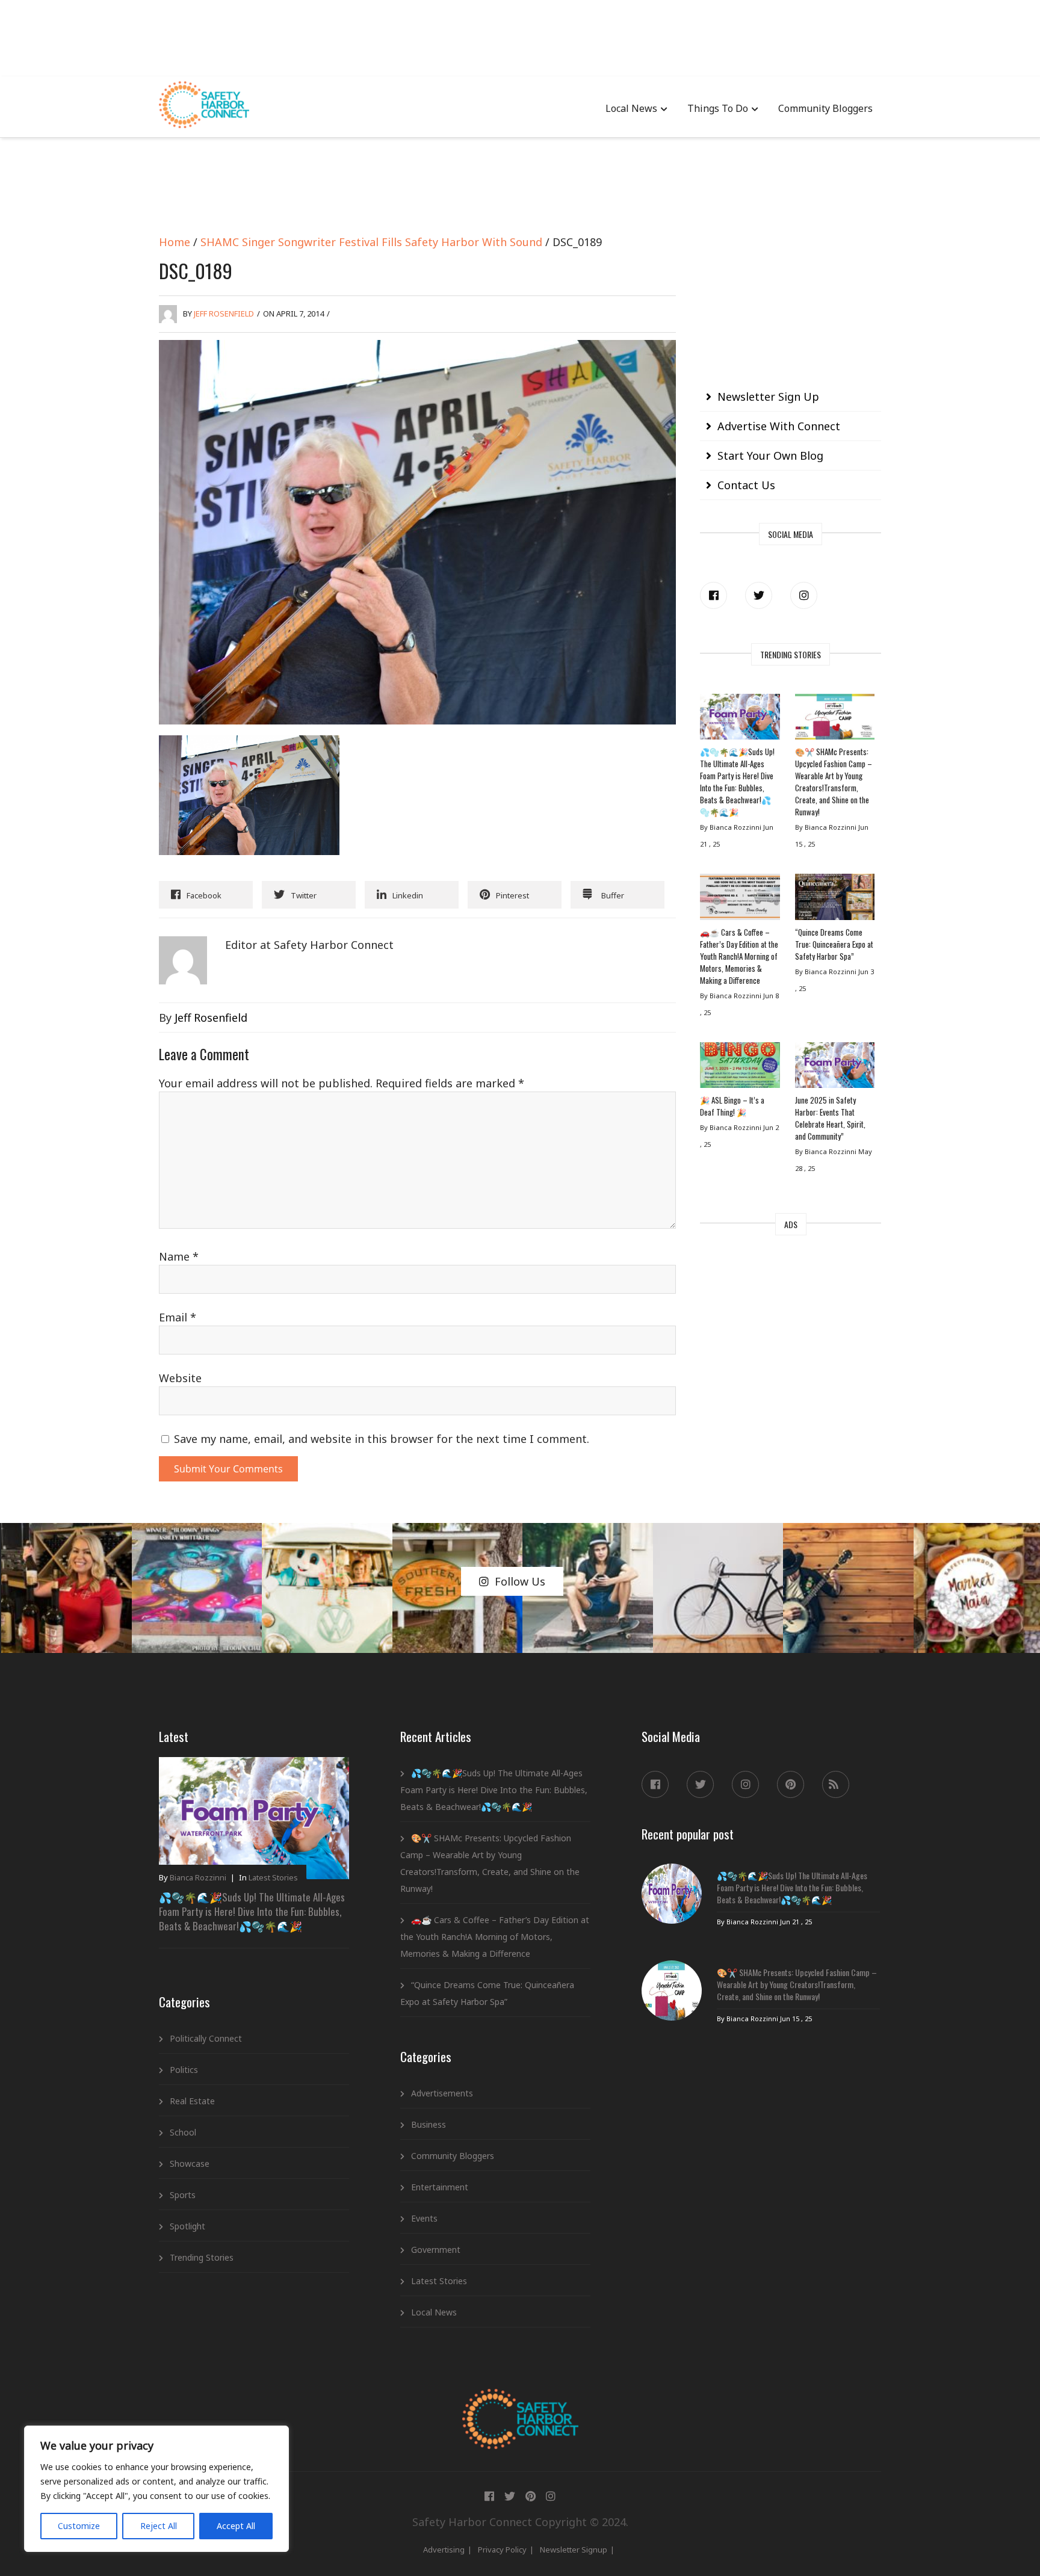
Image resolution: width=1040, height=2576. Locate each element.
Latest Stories (273, 1877)
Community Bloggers (825, 108)
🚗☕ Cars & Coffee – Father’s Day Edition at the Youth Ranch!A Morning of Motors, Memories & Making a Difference (739, 956)
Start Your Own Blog (770, 456)
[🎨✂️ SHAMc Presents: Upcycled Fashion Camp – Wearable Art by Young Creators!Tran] (835, 720)
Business (429, 2124)
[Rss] (836, 1784)
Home (175, 242)
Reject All (159, 2526)
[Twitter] (759, 595)
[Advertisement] (520, 36)
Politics (184, 2070)
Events (424, 2218)
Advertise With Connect (779, 426)
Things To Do (718, 108)
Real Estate (192, 2101)
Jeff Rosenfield (224, 314)
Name (179, 1256)
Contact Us (746, 485)
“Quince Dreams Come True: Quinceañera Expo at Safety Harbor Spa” (834, 944)
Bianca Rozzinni (198, 1877)
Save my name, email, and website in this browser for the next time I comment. (382, 1439)
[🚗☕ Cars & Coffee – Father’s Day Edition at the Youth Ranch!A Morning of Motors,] (740, 900)
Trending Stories (202, 2257)
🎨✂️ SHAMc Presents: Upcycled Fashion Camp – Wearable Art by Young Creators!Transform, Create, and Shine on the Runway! (834, 782)
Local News (631, 108)
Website (180, 1378)
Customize (79, 2526)
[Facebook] (713, 595)
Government (436, 2250)
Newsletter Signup (574, 2550)
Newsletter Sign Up (768, 397)
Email (178, 1317)
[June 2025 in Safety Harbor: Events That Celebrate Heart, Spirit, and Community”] (835, 1068)
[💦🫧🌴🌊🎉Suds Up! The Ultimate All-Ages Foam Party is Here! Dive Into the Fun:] (740, 720)
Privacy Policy (502, 2550)
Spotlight (187, 2226)
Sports (183, 2195)
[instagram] (804, 595)
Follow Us (520, 1581)
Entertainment (440, 2187)
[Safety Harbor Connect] (520, 2403)
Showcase (190, 2164)
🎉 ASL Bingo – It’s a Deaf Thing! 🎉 (732, 1106)
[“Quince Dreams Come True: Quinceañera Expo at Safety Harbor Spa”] (835, 900)
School (183, 2132)
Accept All (236, 2526)
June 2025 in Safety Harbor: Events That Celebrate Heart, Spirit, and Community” (830, 1118)
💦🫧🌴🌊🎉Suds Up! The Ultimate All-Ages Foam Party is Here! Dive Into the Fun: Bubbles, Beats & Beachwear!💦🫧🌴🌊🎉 (737, 782)
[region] (156, 2489)
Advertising (444, 2550)
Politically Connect (206, 2038)
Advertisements (442, 2093)
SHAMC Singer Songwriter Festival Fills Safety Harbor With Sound (371, 242)
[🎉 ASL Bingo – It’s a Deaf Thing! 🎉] (740, 1068)
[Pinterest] (791, 1784)
